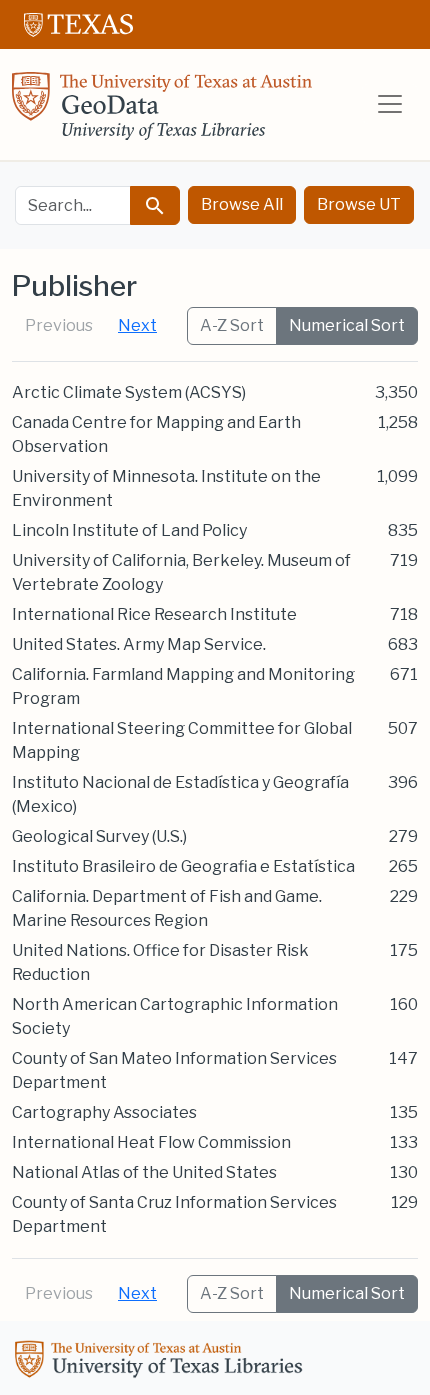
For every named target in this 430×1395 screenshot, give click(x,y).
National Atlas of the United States (144, 1172)
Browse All (242, 204)
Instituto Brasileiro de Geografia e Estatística (183, 866)
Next (137, 325)
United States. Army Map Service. (139, 644)
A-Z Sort (232, 325)
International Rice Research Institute (154, 614)
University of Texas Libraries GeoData (162, 112)
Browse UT (359, 204)
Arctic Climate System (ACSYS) (129, 392)
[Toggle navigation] (390, 104)
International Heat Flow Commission (151, 1142)
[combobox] (73, 205)
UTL (162, 1362)
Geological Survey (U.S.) (99, 836)
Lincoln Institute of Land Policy (129, 530)
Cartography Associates (104, 1112)
